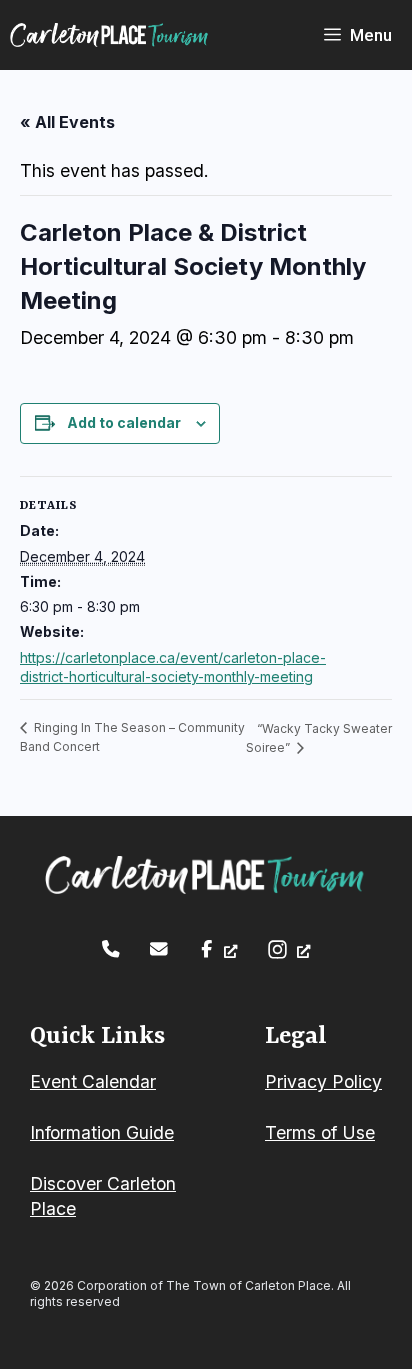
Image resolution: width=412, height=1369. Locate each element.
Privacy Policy (323, 1081)
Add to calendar (124, 422)
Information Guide (102, 1132)
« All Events (67, 122)
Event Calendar (93, 1081)
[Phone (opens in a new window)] (111, 949)
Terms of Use (320, 1132)
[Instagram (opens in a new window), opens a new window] (288, 949)
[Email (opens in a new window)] (159, 949)
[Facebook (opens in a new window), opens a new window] (217, 949)
